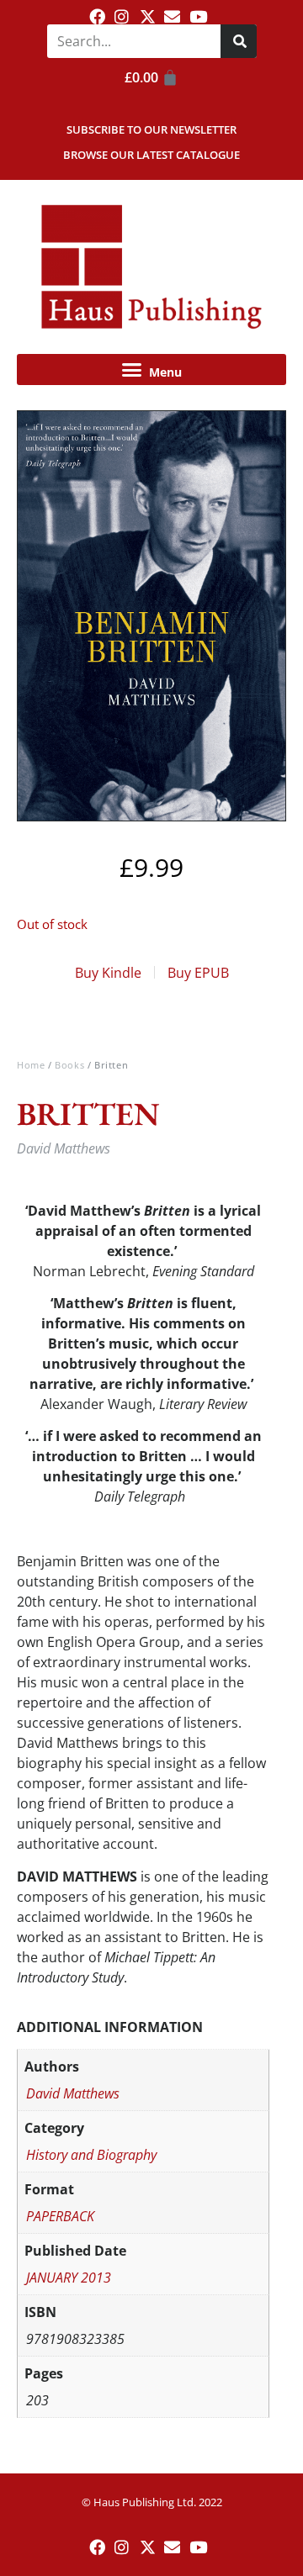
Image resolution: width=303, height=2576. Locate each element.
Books (69, 1065)
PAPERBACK (60, 2216)
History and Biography (91, 2155)
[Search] (239, 41)
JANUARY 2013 (69, 2278)
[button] (151, 370)
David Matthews (73, 2093)
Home (31, 1065)
